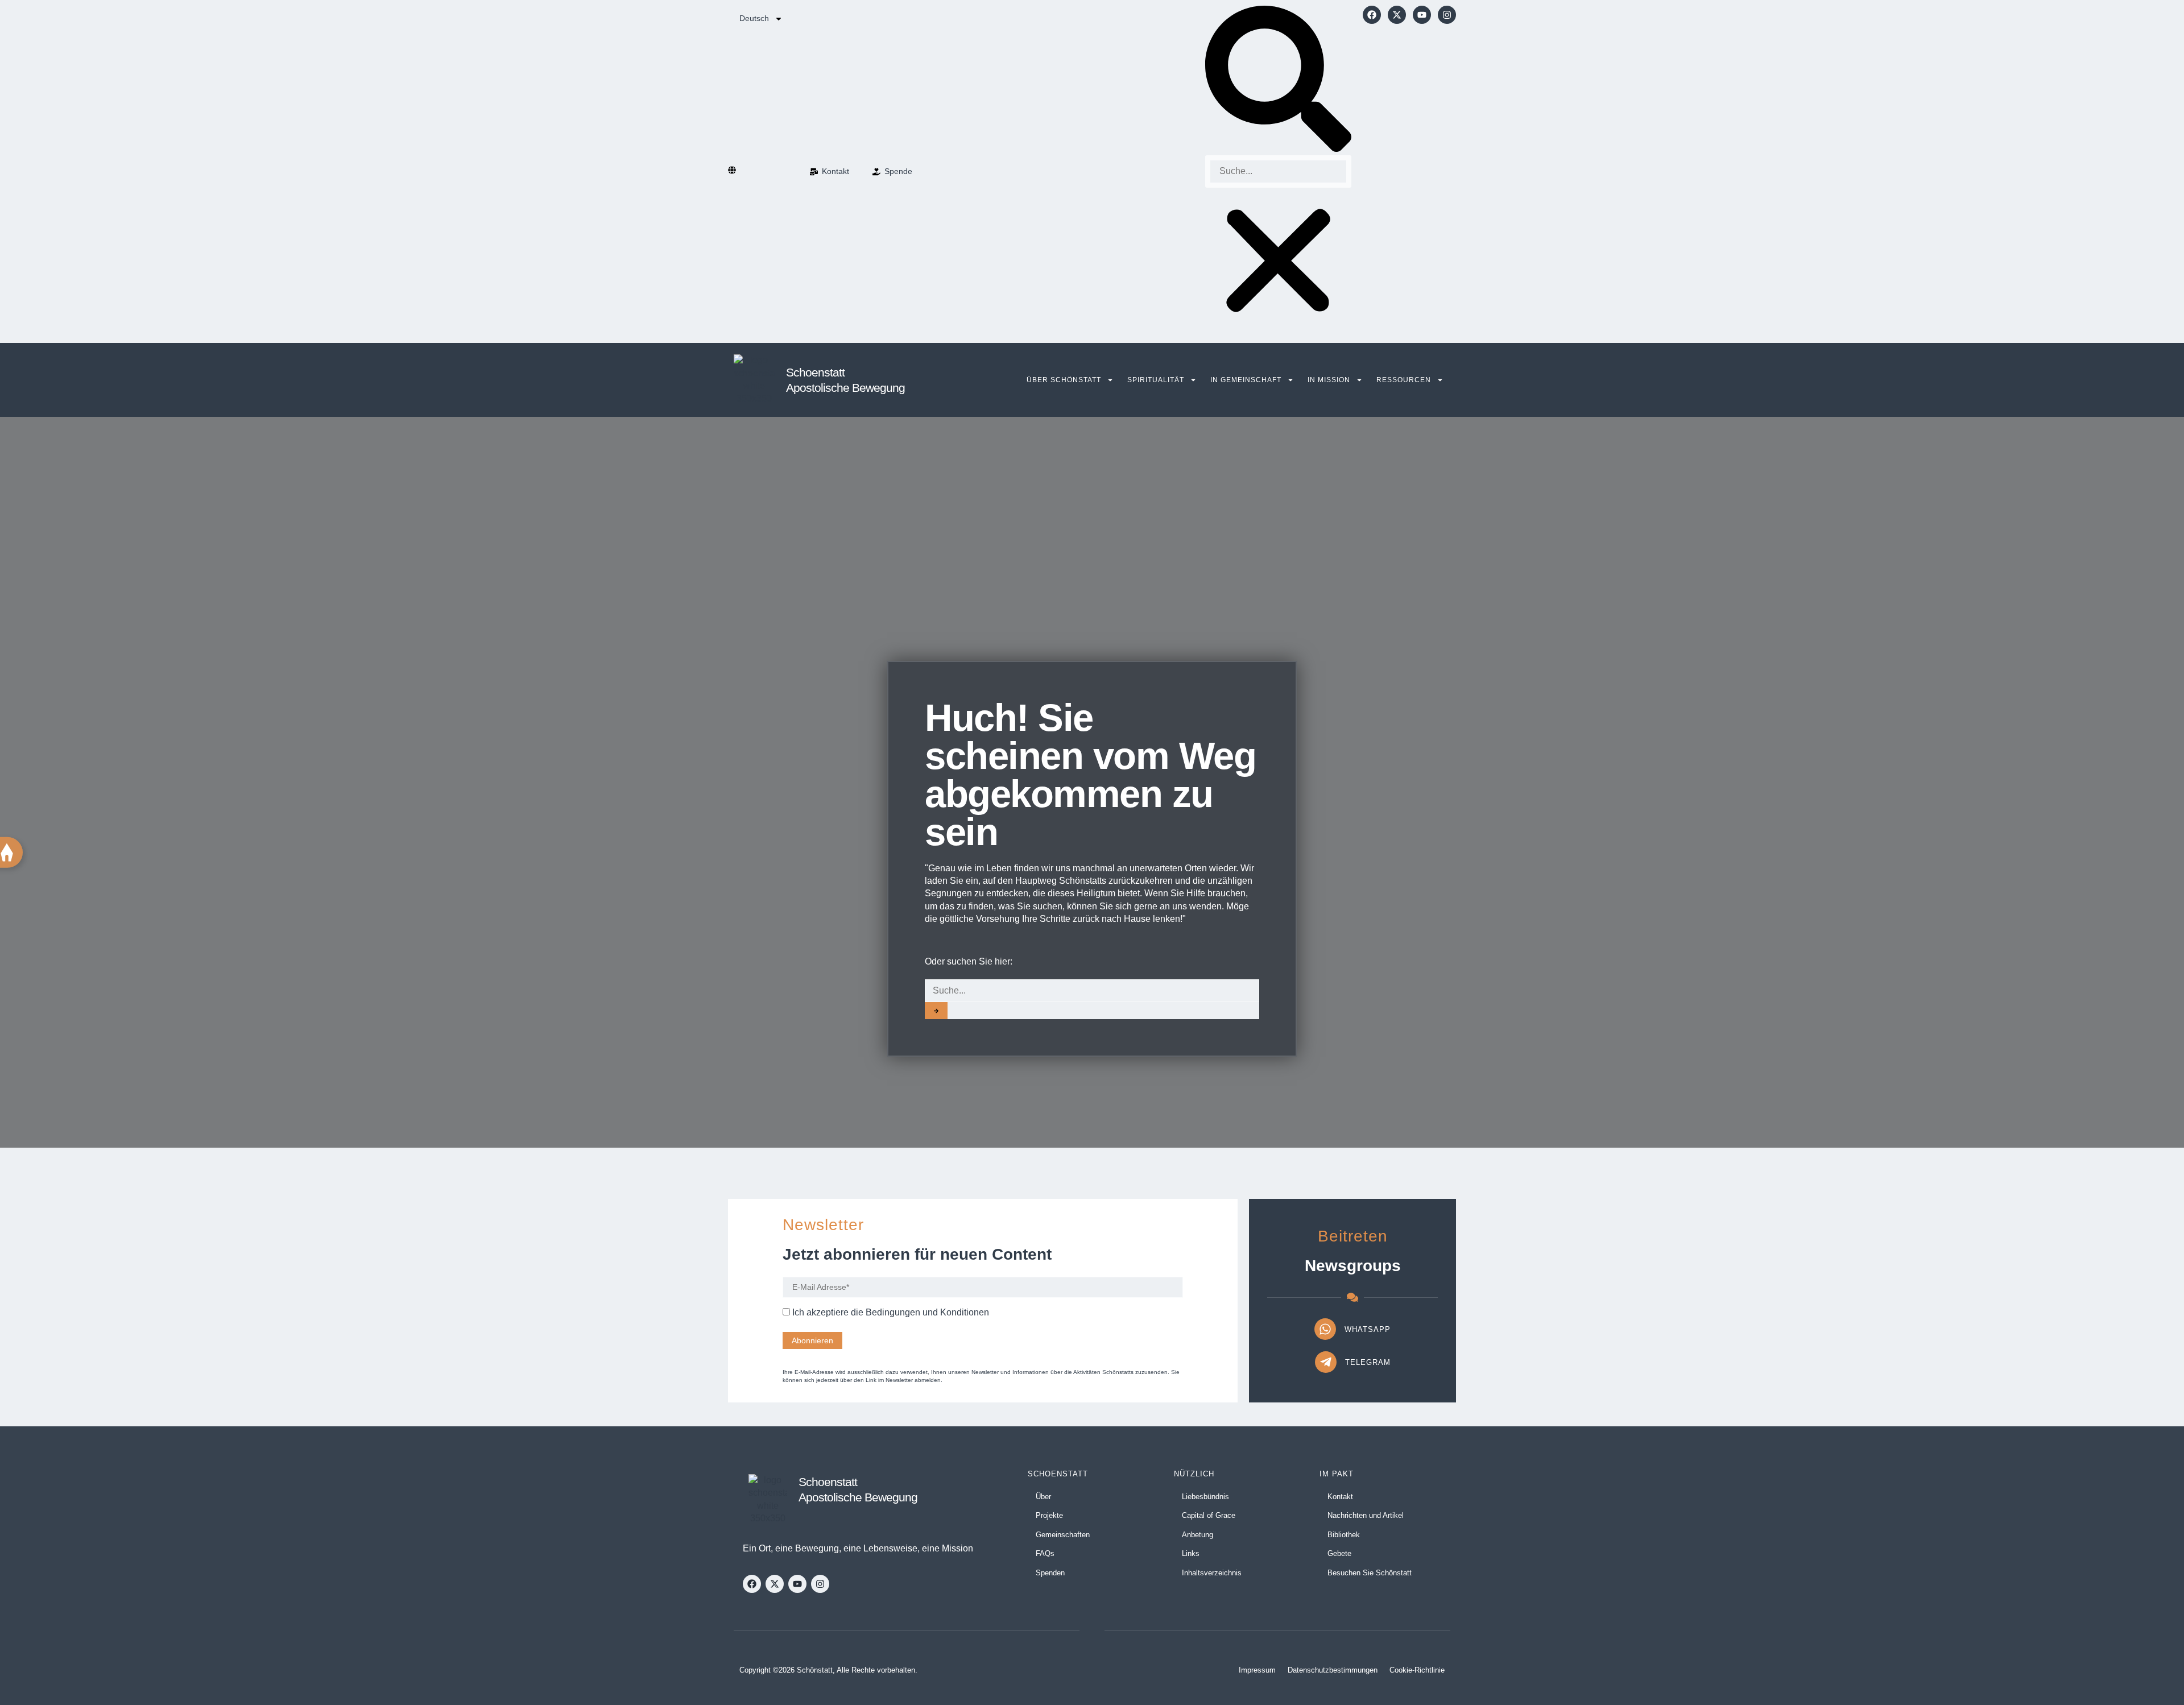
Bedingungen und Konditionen (927, 1312)
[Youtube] (1422, 15)
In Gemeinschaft (1246, 380)
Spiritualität (1156, 380)
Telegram (1368, 1362)
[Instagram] (1447, 15)
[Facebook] (1372, 15)
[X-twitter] (1397, 15)
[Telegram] (1326, 1362)
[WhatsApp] (1325, 1329)
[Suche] (936, 1011)
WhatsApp (1368, 1329)
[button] (1278, 80)
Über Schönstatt (1064, 380)
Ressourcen (1404, 380)
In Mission (1329, 380)
